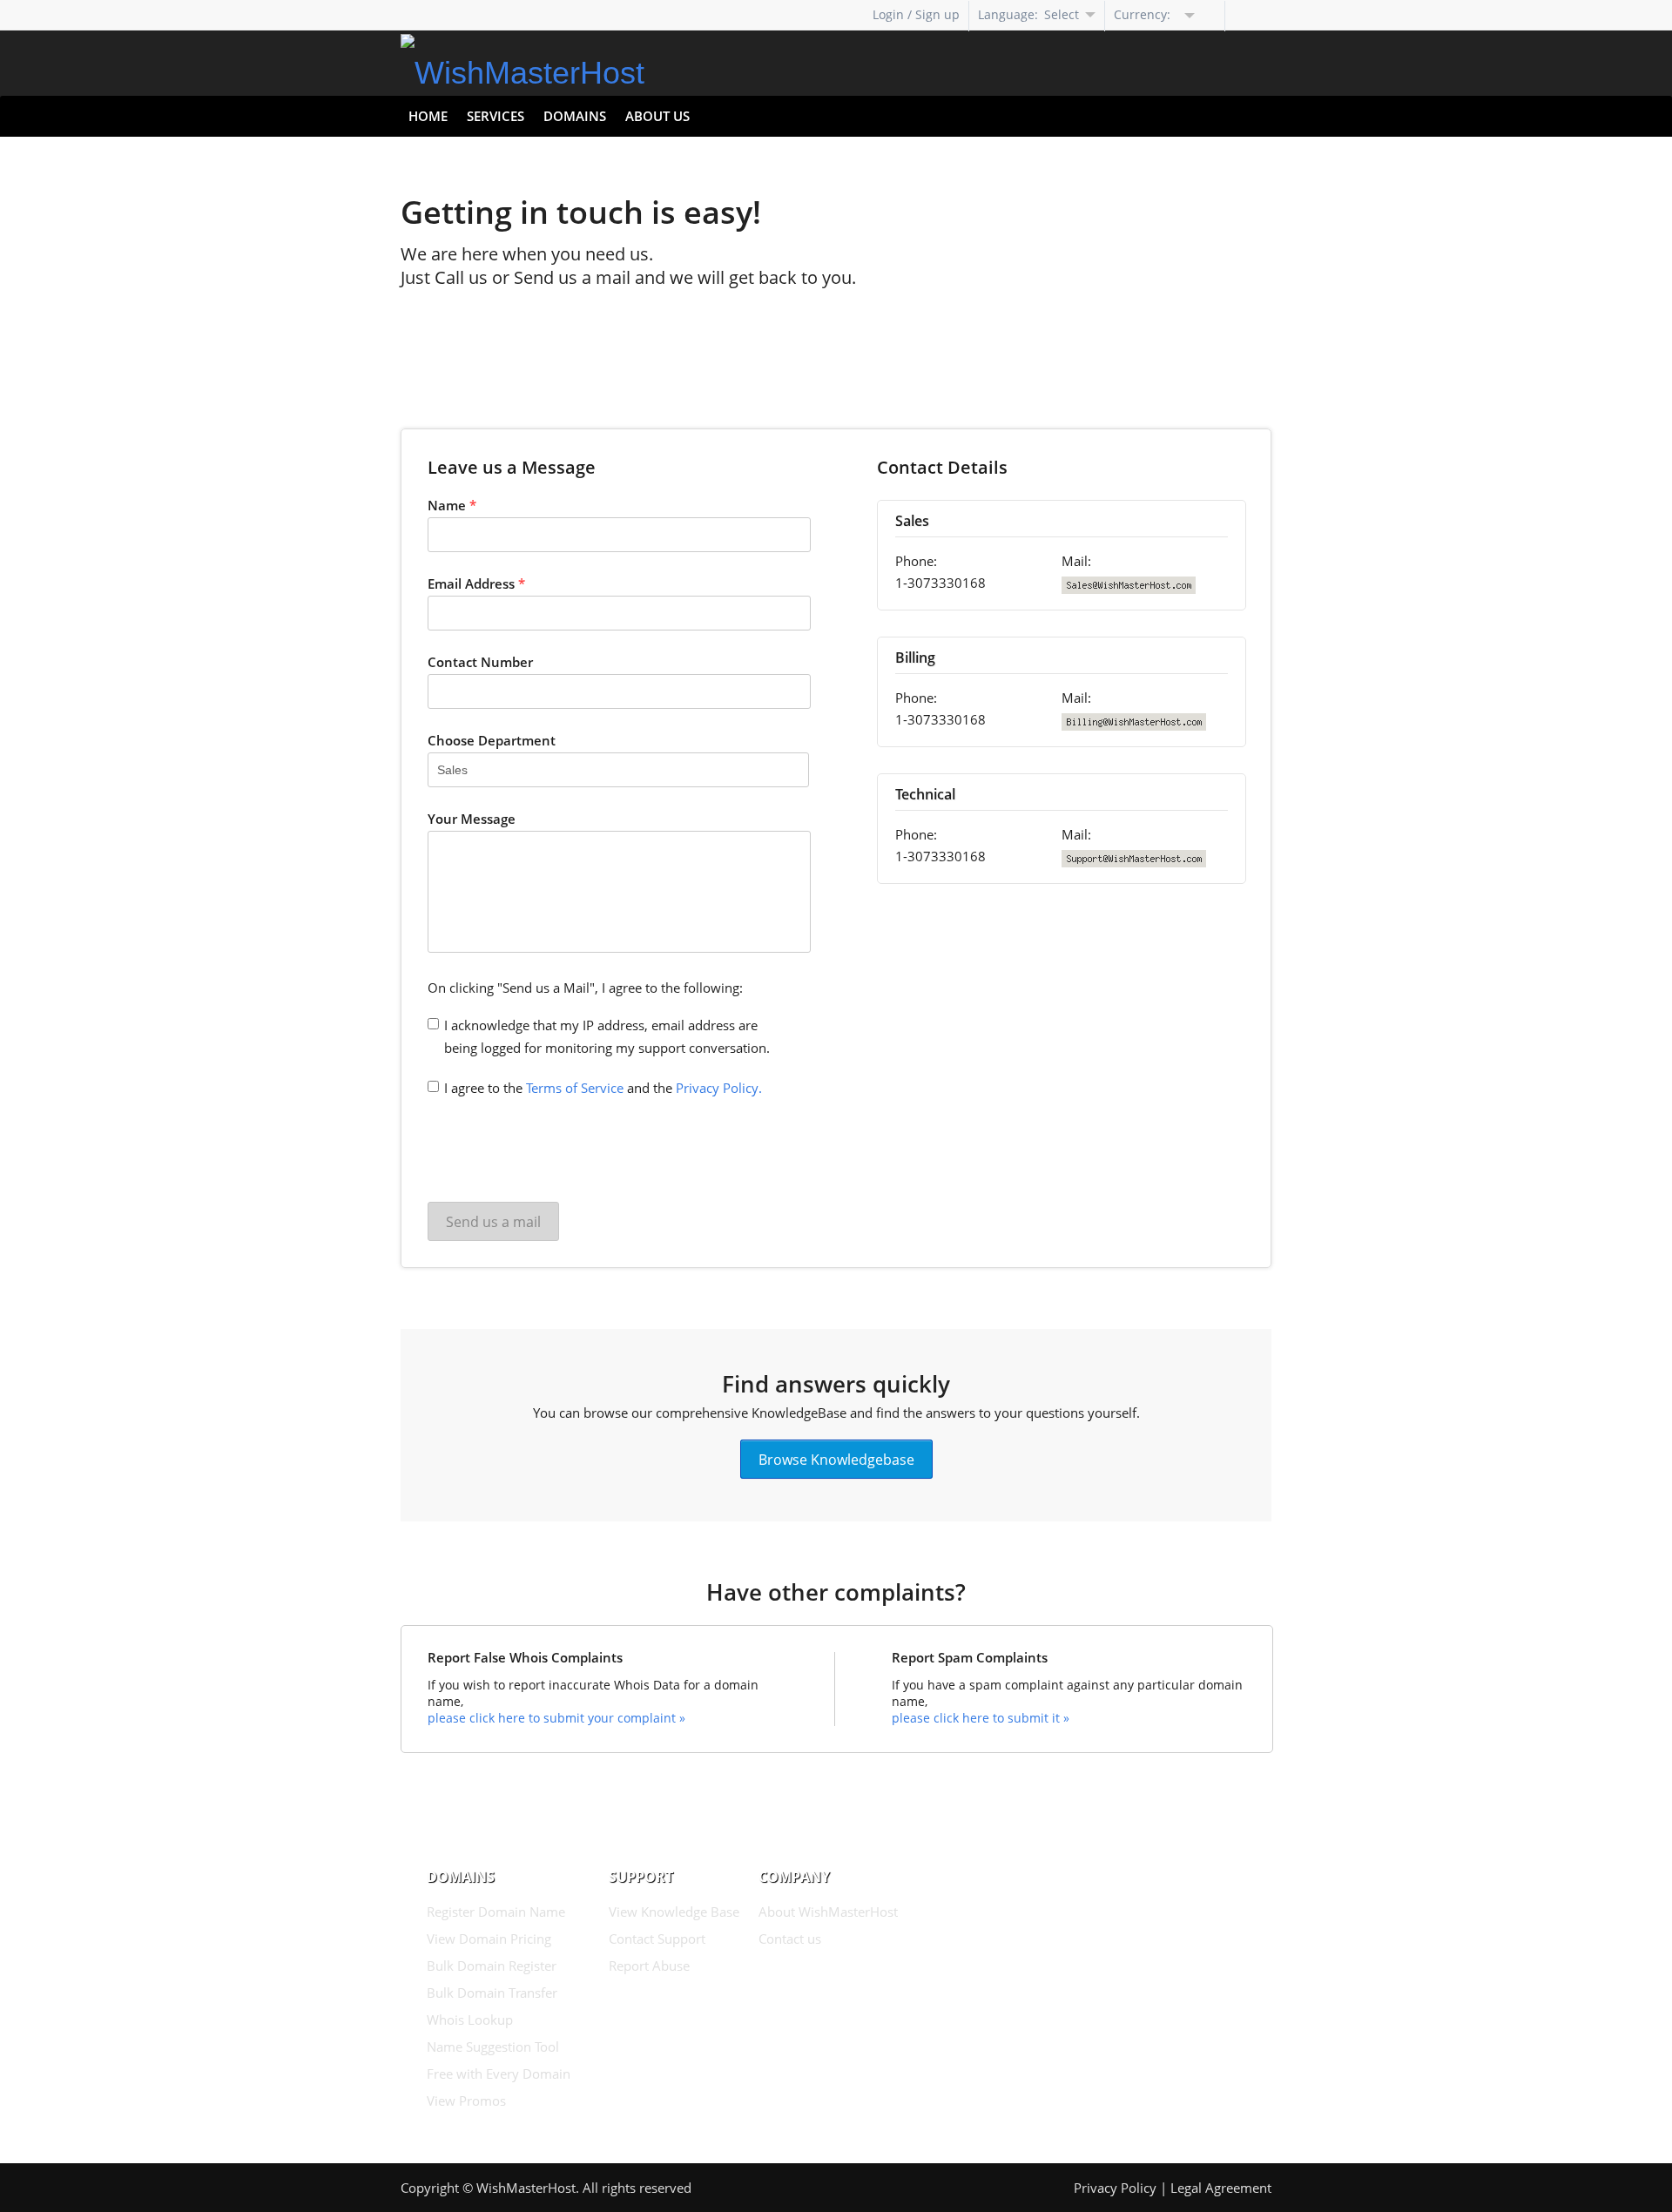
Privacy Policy (1115, 2188)
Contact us (790, 1939)
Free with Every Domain (499, 2074)
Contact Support (657, 1939)
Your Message (472, 819)
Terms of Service (575, 1088)
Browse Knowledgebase (836, 1459)
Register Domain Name (496, 1912)
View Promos (466, 2101)
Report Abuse (649, 1966)
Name (452, 505)
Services (496, 116)
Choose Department (492, 740)
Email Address (476, 583)
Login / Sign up (916, 14)
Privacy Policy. (719, 1088)
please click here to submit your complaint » (556, 1718)
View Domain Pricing (489, 1939)
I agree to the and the (603, 1088)
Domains (575, 116)
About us (657, 116)
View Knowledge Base (674, 1912)
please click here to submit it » (981, 1718)
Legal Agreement (1221, 2188)
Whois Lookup (470, 2020)
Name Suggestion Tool (493, 2047)
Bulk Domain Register (492, 1966)
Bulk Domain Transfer (492, 1993)
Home (428, 116)
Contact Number (480, 662)
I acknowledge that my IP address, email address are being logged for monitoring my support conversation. (607, 1036)
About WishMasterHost (828, 1912)
